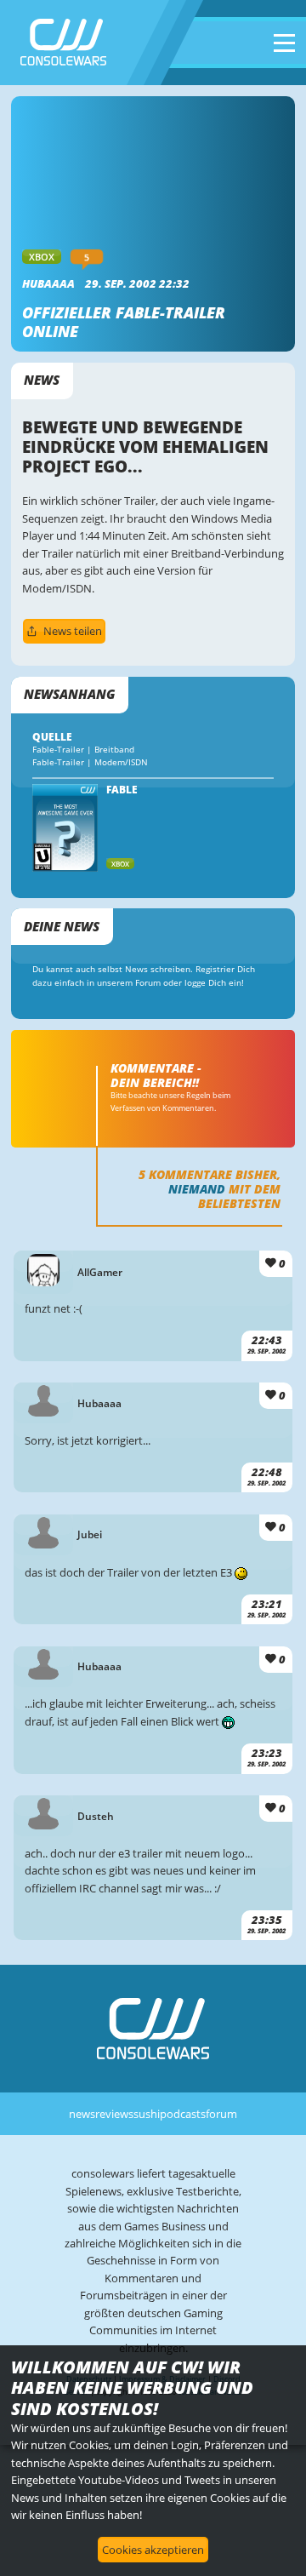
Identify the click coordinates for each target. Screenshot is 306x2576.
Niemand (197, 1189)
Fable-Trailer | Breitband (83, 750)
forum (221, 2114)
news (82, 2114)
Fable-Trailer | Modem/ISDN (90, 762)
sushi (147, 2114)
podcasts (183, 2114)
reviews (114, 2114)
